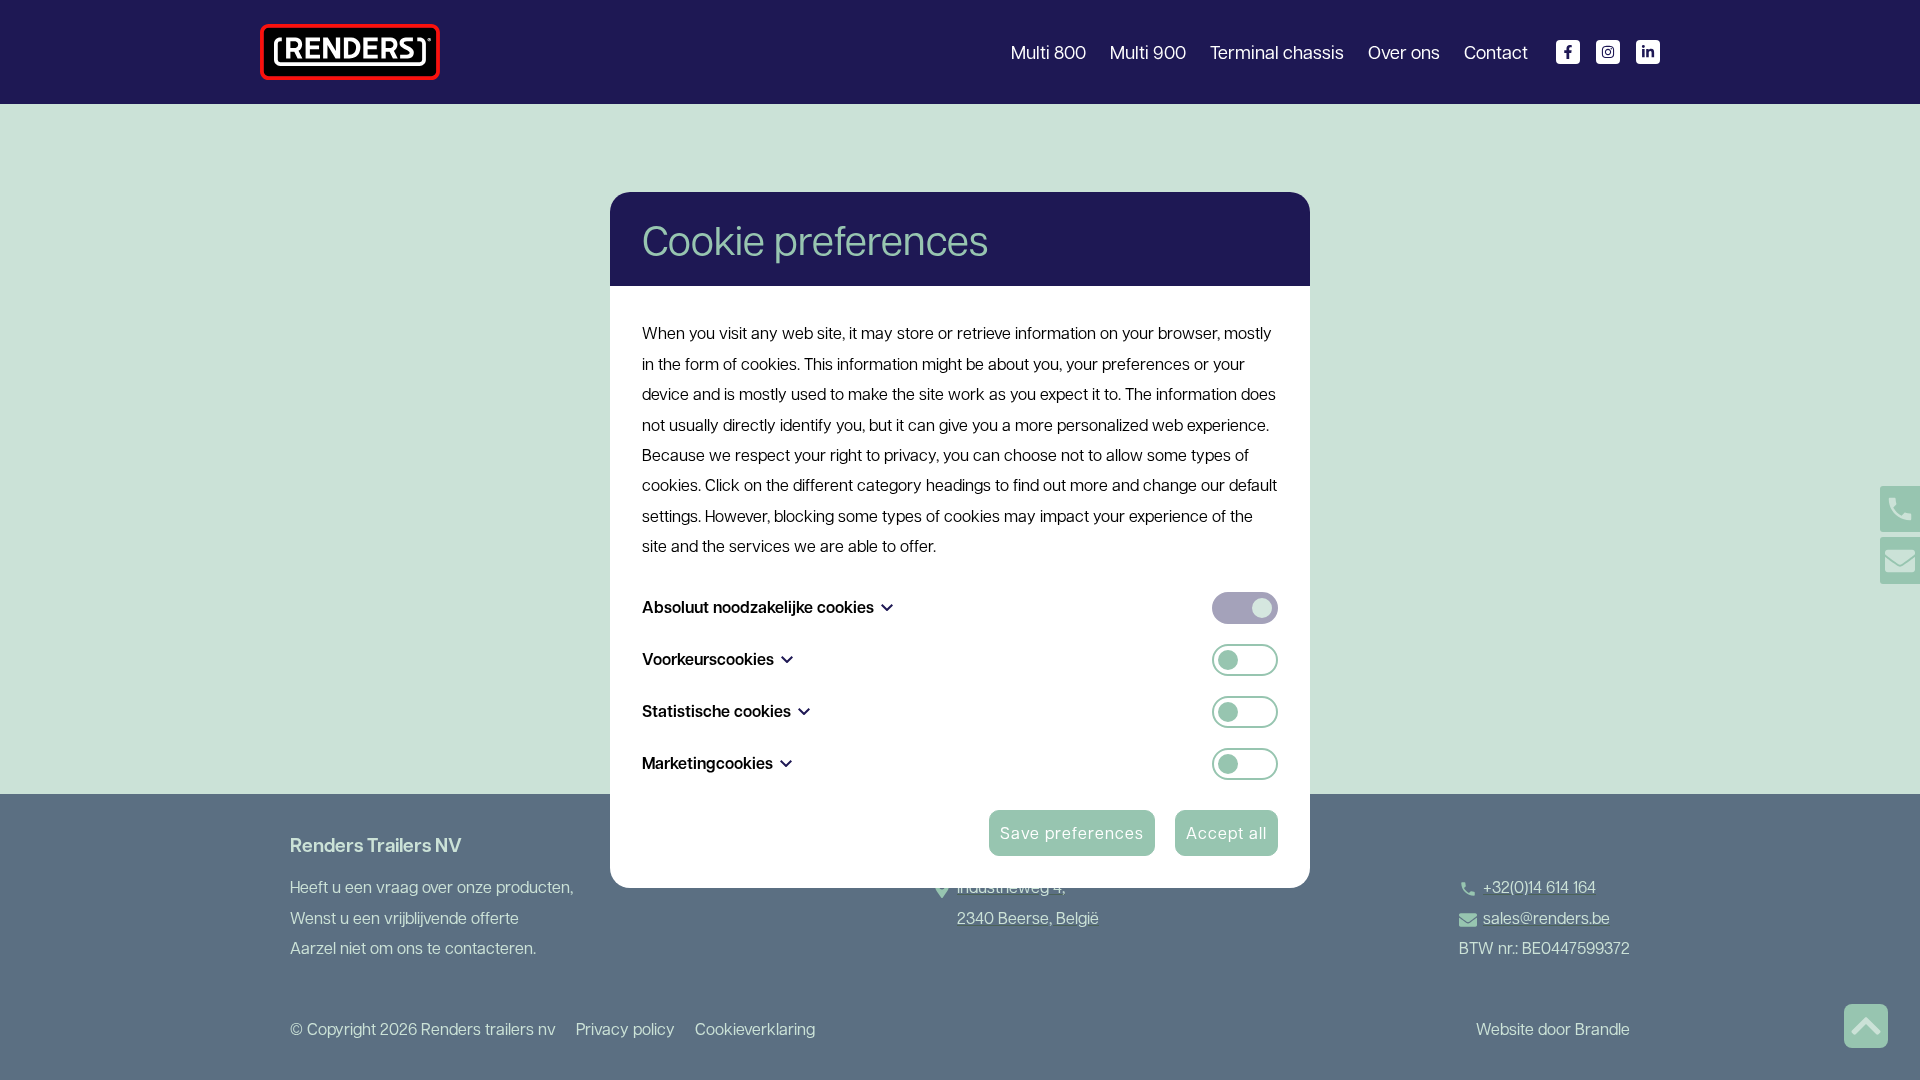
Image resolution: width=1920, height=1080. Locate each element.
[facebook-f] (1568, 52)
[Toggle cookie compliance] (1245, 660)
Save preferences (1072, 832)
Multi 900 (1148, 51)
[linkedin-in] (1648, 52)
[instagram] (1608, 52)
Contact (1496, 51)
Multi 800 (1048, 51)
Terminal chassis (1277, 51)
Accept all (1226, 832)
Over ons (1404, 51)
